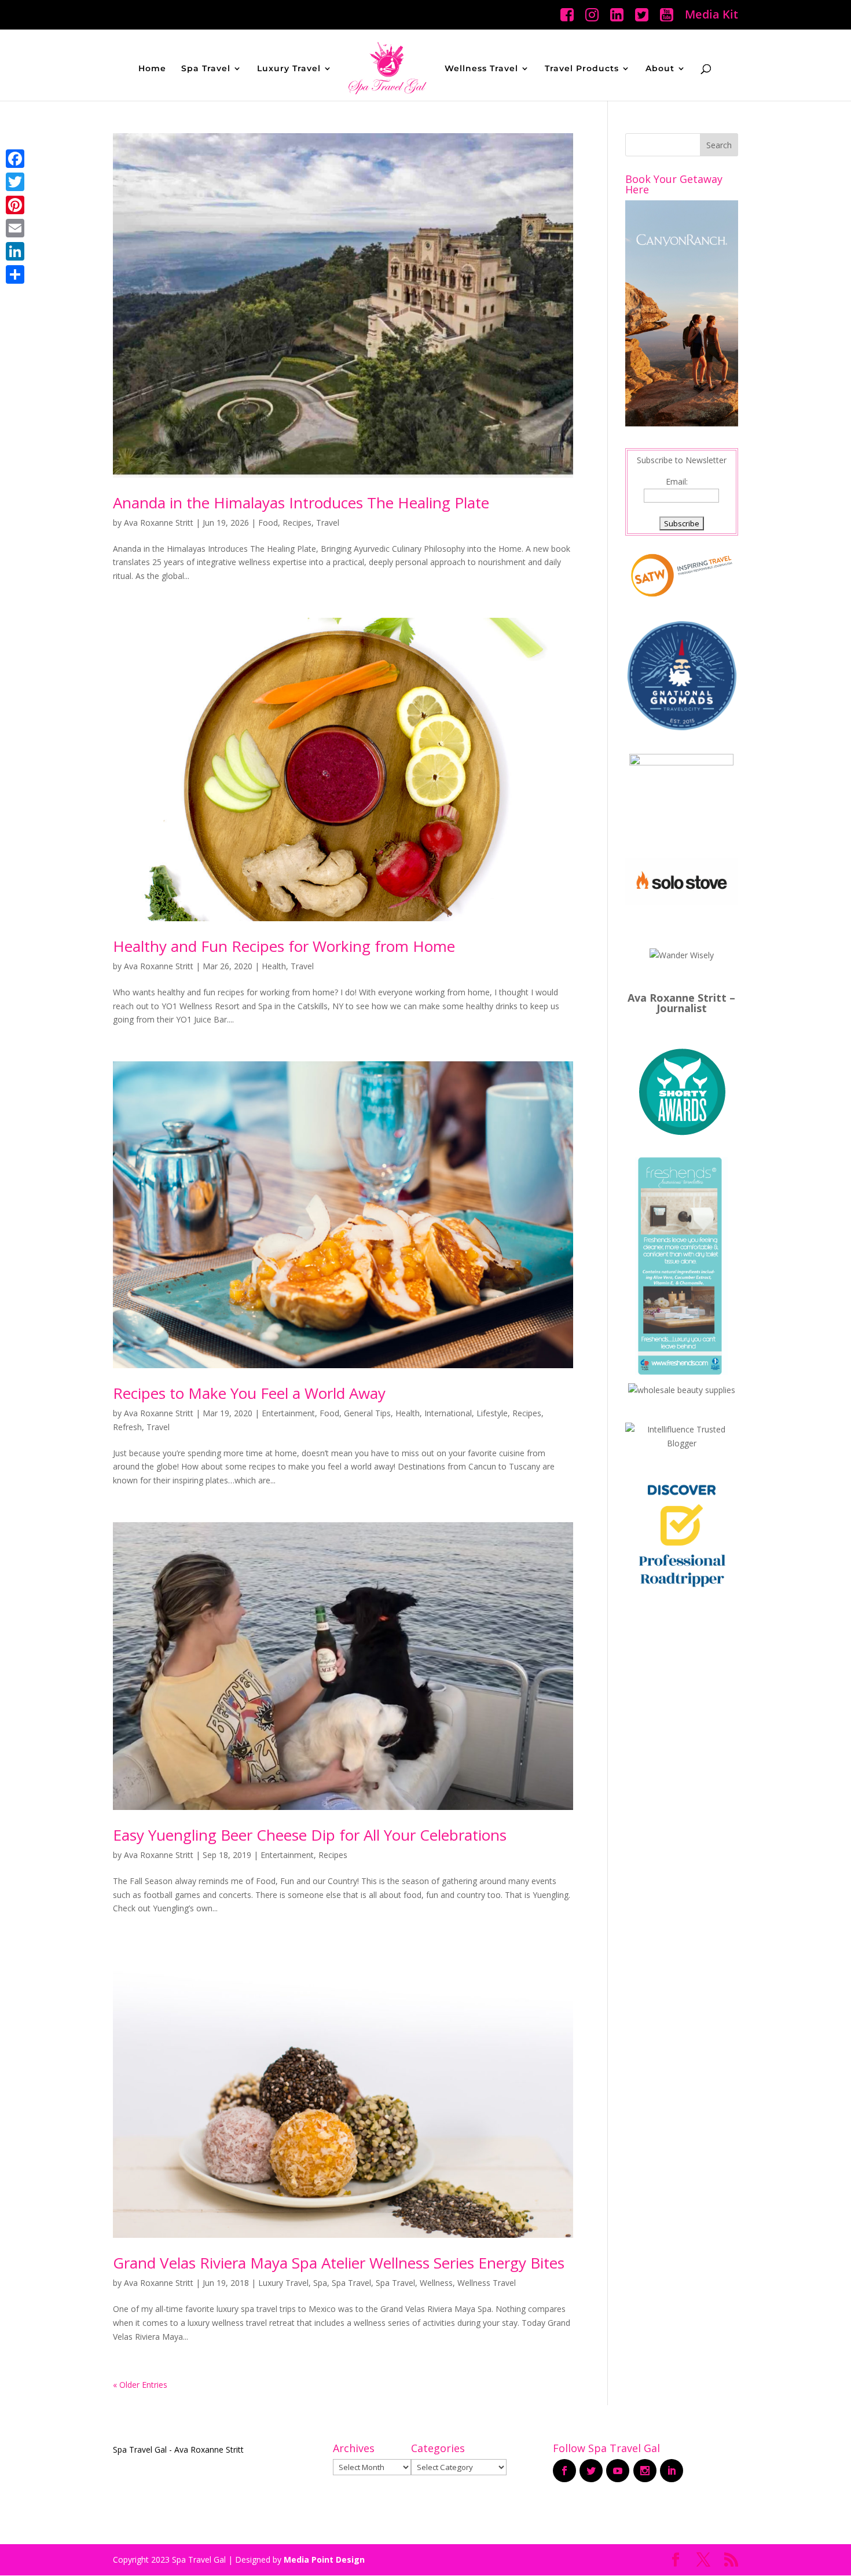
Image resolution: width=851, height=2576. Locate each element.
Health (274, 966)
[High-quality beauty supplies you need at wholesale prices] (682, 1390)
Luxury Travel (289, 69)
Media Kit (711, 15)
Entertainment (288, 1413)
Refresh (127, 1427)
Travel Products (582, 69)
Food (268, 523)
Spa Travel (206, 69)
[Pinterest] (15, 205)
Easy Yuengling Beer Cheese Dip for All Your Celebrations (310, 1835)
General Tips (367, 1413)
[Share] (15, 274)
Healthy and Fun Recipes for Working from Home (284, 946)
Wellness (436, 2283)
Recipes (297, 523)
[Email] (15, 228)
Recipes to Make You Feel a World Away (249, 1393)
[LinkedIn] (15, 251)
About (660, 69)
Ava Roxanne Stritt (159, 523)
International (448, 1413)
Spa (320, 2283)
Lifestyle (492, 1413)
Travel (328, 523)
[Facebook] (15, 159)
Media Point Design (324, 2559)
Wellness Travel (481, 69)
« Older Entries (140, 2385)
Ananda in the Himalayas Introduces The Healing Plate (301, 503)
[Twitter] (15, 182)
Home (152, 69)
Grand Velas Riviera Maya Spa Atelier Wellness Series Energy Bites (339, 2263)
